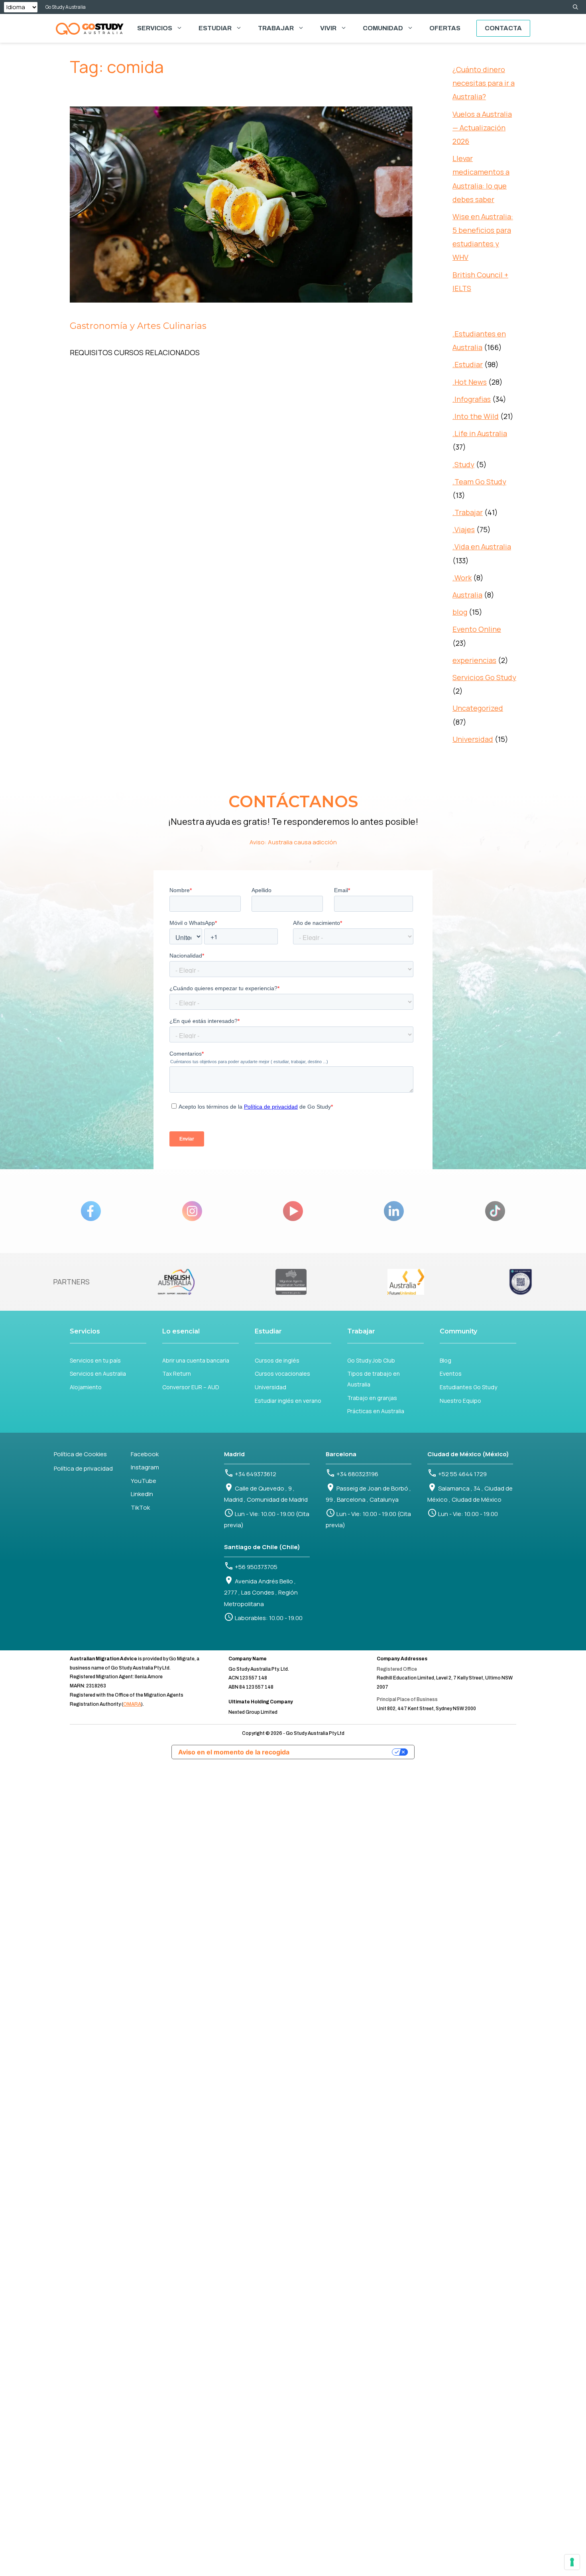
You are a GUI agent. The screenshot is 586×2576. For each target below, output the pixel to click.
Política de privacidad (83, 1468)
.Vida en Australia (482, 547)
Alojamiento (86, 1387)
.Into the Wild (476, 416)
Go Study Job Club (371, 1360)
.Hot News (470, 382)
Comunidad (383, 28)
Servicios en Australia (98, 1374)
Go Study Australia (66, 7)
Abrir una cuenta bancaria (196, 1360)
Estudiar (215, 28)
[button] (575, 7)
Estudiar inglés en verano (288, 1401)
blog (460, 612)
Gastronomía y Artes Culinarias (138, 326)
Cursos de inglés (277, 1360)
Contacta (503, 28)
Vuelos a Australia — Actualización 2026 (482, 128)
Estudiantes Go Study (468, 1387)
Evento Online (477, 629)
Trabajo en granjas (372, 1398)
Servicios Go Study (484, 677)
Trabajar (276, 28)
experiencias (474, 660)
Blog (445, 1360)
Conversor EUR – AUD (191, 1387)
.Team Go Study (479, 482)
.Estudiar (468, 364)
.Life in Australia (480, 433)
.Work (462, 578)
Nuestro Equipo (460, 1401)
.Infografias (472, 399)
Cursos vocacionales (282, 1374)
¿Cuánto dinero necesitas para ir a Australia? (484, 83)
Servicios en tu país (95, 1360)
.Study (463, 464)
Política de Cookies (80, 1454)
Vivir (328, 28)
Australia (467, 595)
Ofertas (445, 28)
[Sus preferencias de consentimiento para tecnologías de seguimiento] (572, 2562)
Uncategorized (478, 708)
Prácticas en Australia (376, 1411)
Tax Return (177, 1374)
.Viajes (464, 529)
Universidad (473, 739)
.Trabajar (468, 512)
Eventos (451, 1374)
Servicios (155, 28)
